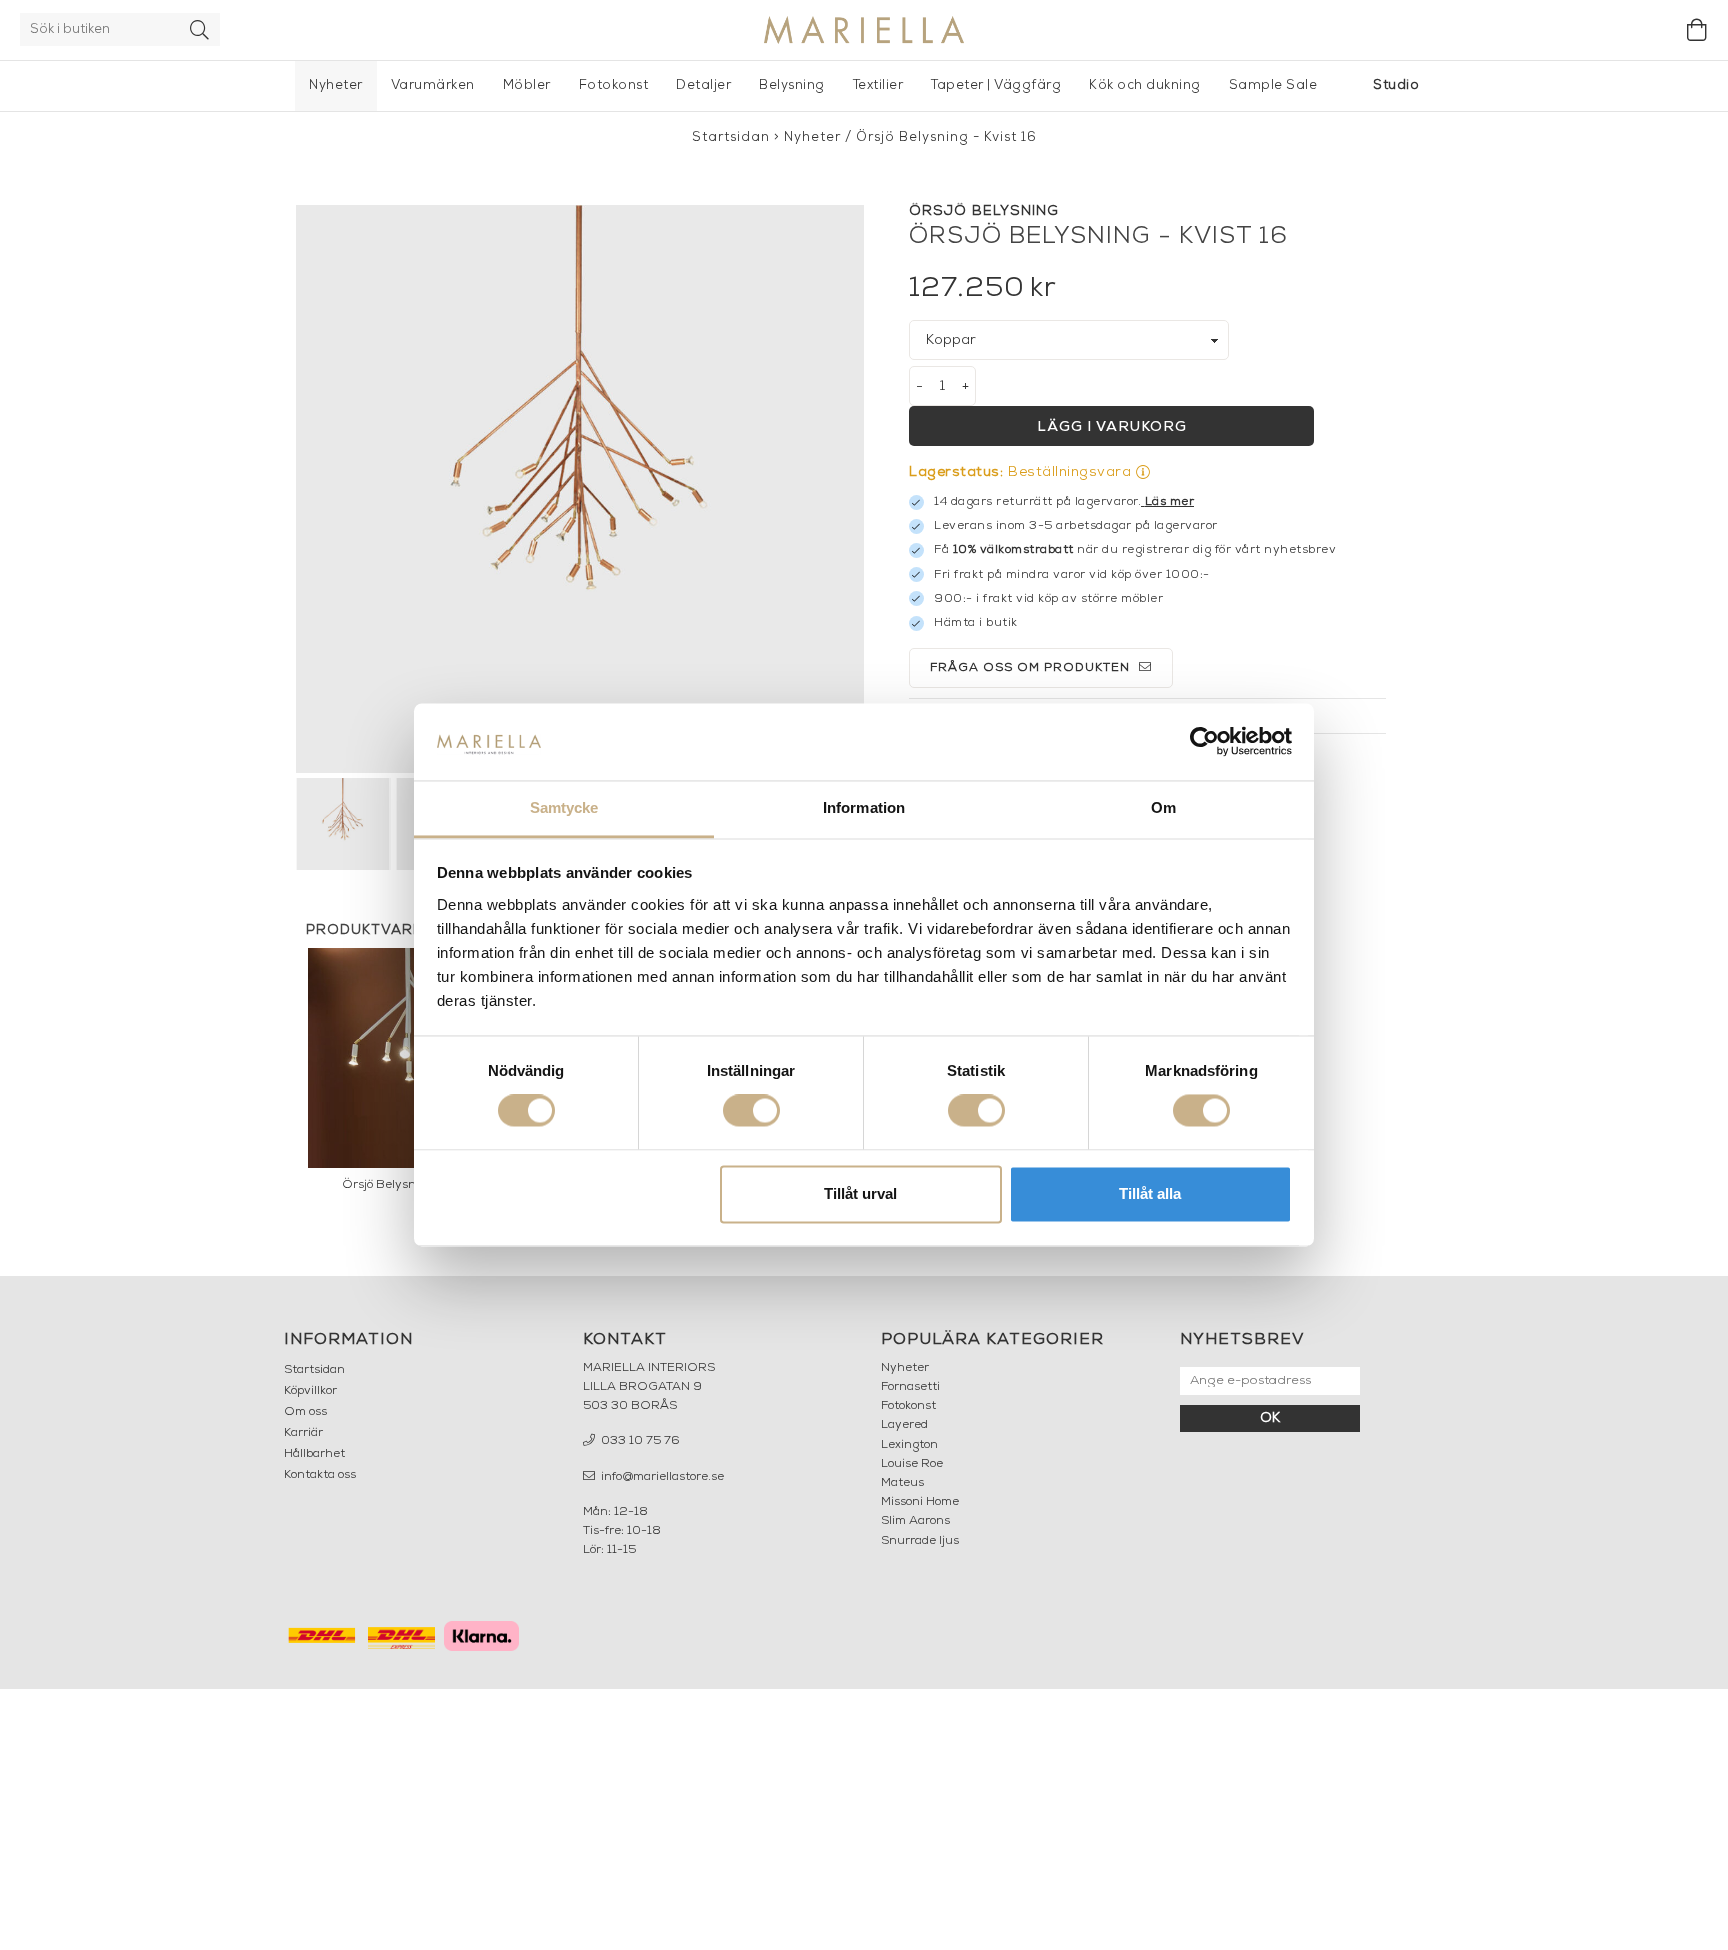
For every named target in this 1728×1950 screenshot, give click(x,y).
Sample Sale (1273, 85)
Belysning (792, 85)
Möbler (527, 85)
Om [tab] (1163, 807)
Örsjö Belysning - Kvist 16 (946, 137)
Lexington (909, 1445)
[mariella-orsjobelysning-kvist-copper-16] (580, 489)
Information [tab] (864, 807)
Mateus (902, 1483)
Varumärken (433, 85)
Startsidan (731, 137)
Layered (904, 1425)
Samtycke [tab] (564, 807)
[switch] (751, 1111)
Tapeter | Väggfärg (996, 85)
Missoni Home (920, 1502)
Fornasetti (910, 1387)
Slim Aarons (915, 1521)
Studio (1396, 85)
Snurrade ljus (920, 1541)
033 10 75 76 (639, 1441)
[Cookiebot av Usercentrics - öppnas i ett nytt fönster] (1204, 742)
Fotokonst (614, 85)
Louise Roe (912, 1464)
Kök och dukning (1145, 85)
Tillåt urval (860, 1193)
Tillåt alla (1150, 1193)
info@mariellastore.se (661, 1477)
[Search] (200, 29)
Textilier (878, 85)
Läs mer (1170, 502)
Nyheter (336, 85)
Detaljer (703, 85)
